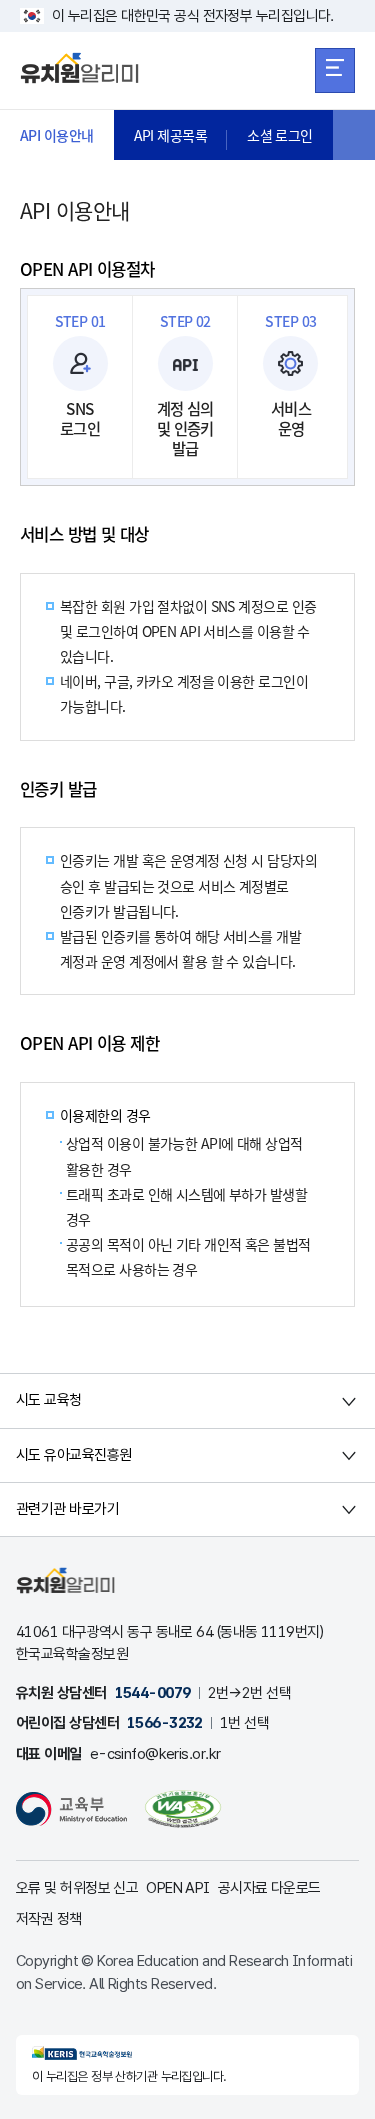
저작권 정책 (49, 1919)
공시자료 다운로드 (269, 1888)
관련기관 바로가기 (67, 1509)
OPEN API (178, 1888)
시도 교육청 (49, 1400)
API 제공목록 (171, 135)
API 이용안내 (57, 135)
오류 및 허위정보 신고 (77, 1888)
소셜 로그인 (280, 135)
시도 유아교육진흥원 (73, 1455)
